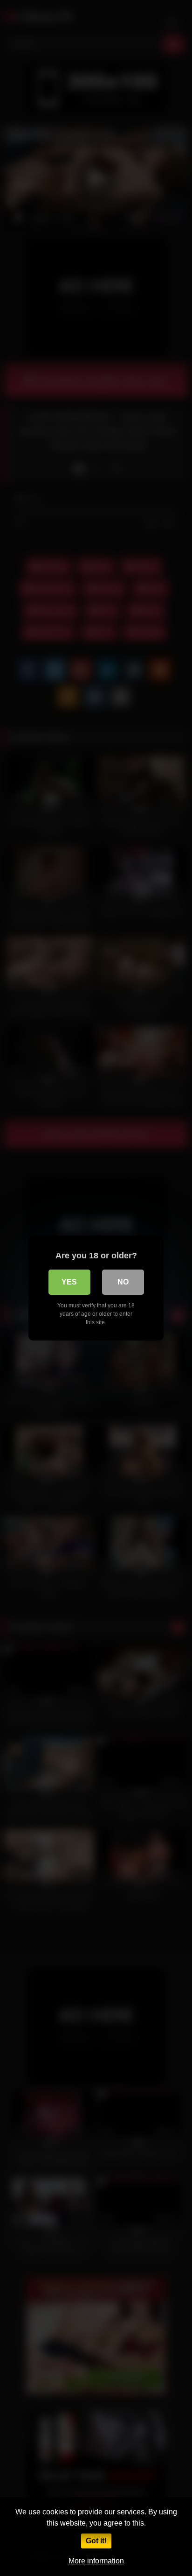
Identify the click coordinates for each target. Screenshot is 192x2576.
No (123, 1282)
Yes (69, 1282)
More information (96, 2561)
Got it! (96, 2541)
